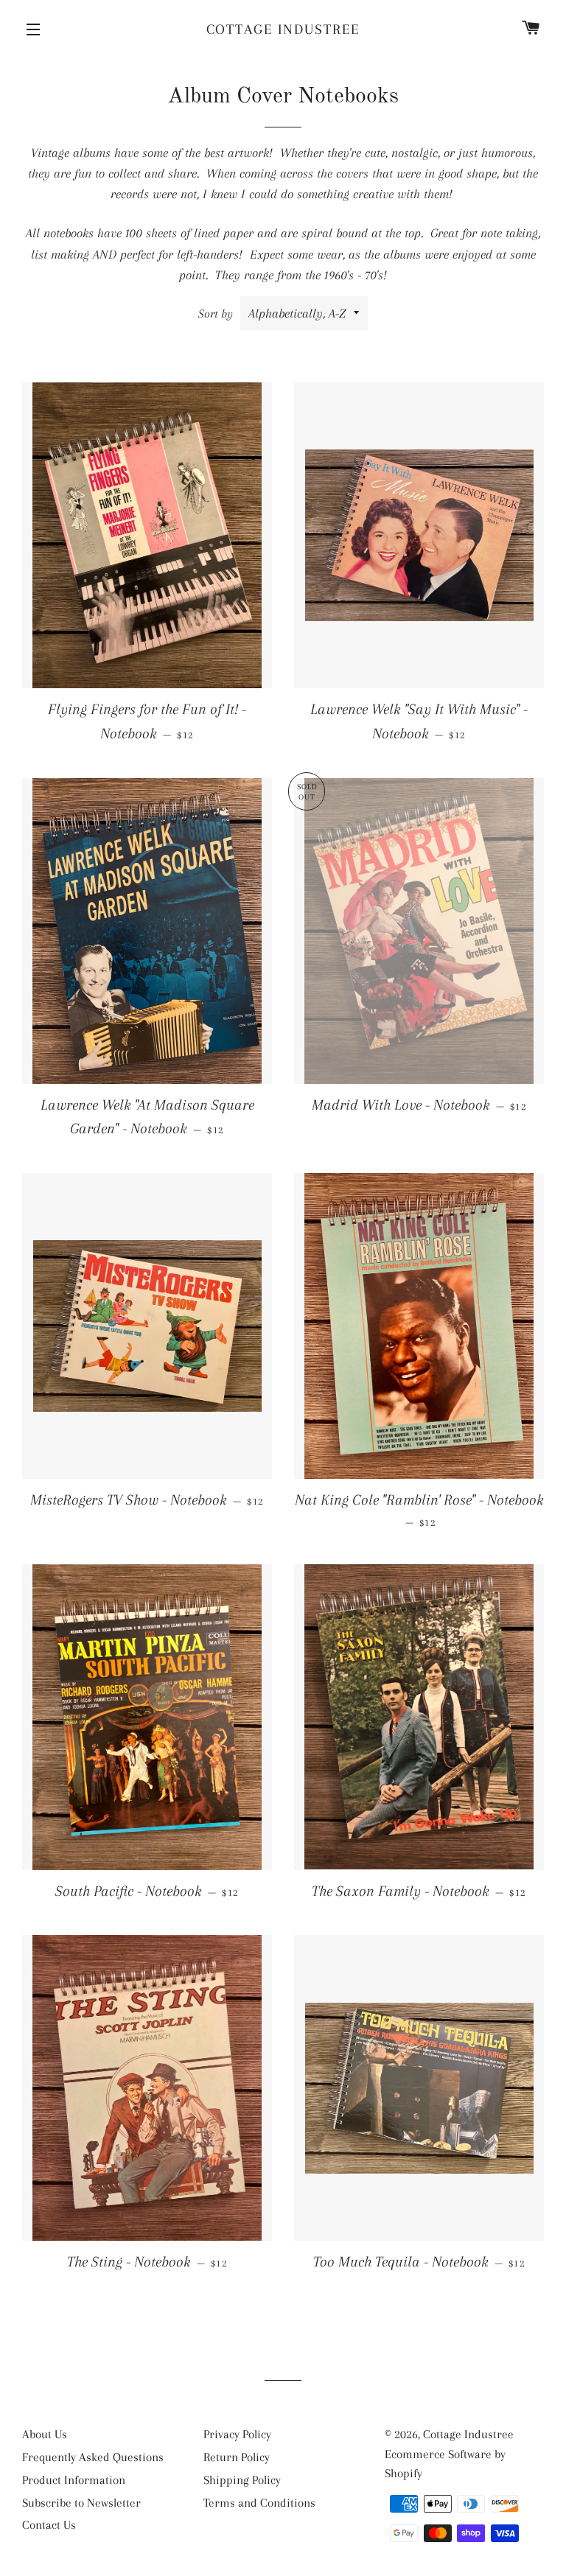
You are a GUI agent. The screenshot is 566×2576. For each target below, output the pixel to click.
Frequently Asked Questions (93, 2457)
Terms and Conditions (259, 2503)
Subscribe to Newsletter (81, 2503)
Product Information (74, 2480)
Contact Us (49, 2525)
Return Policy (237, 2457)
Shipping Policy (242, 2480)
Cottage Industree (283, 29)
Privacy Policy (237, 2434)
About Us (45, 2434)
